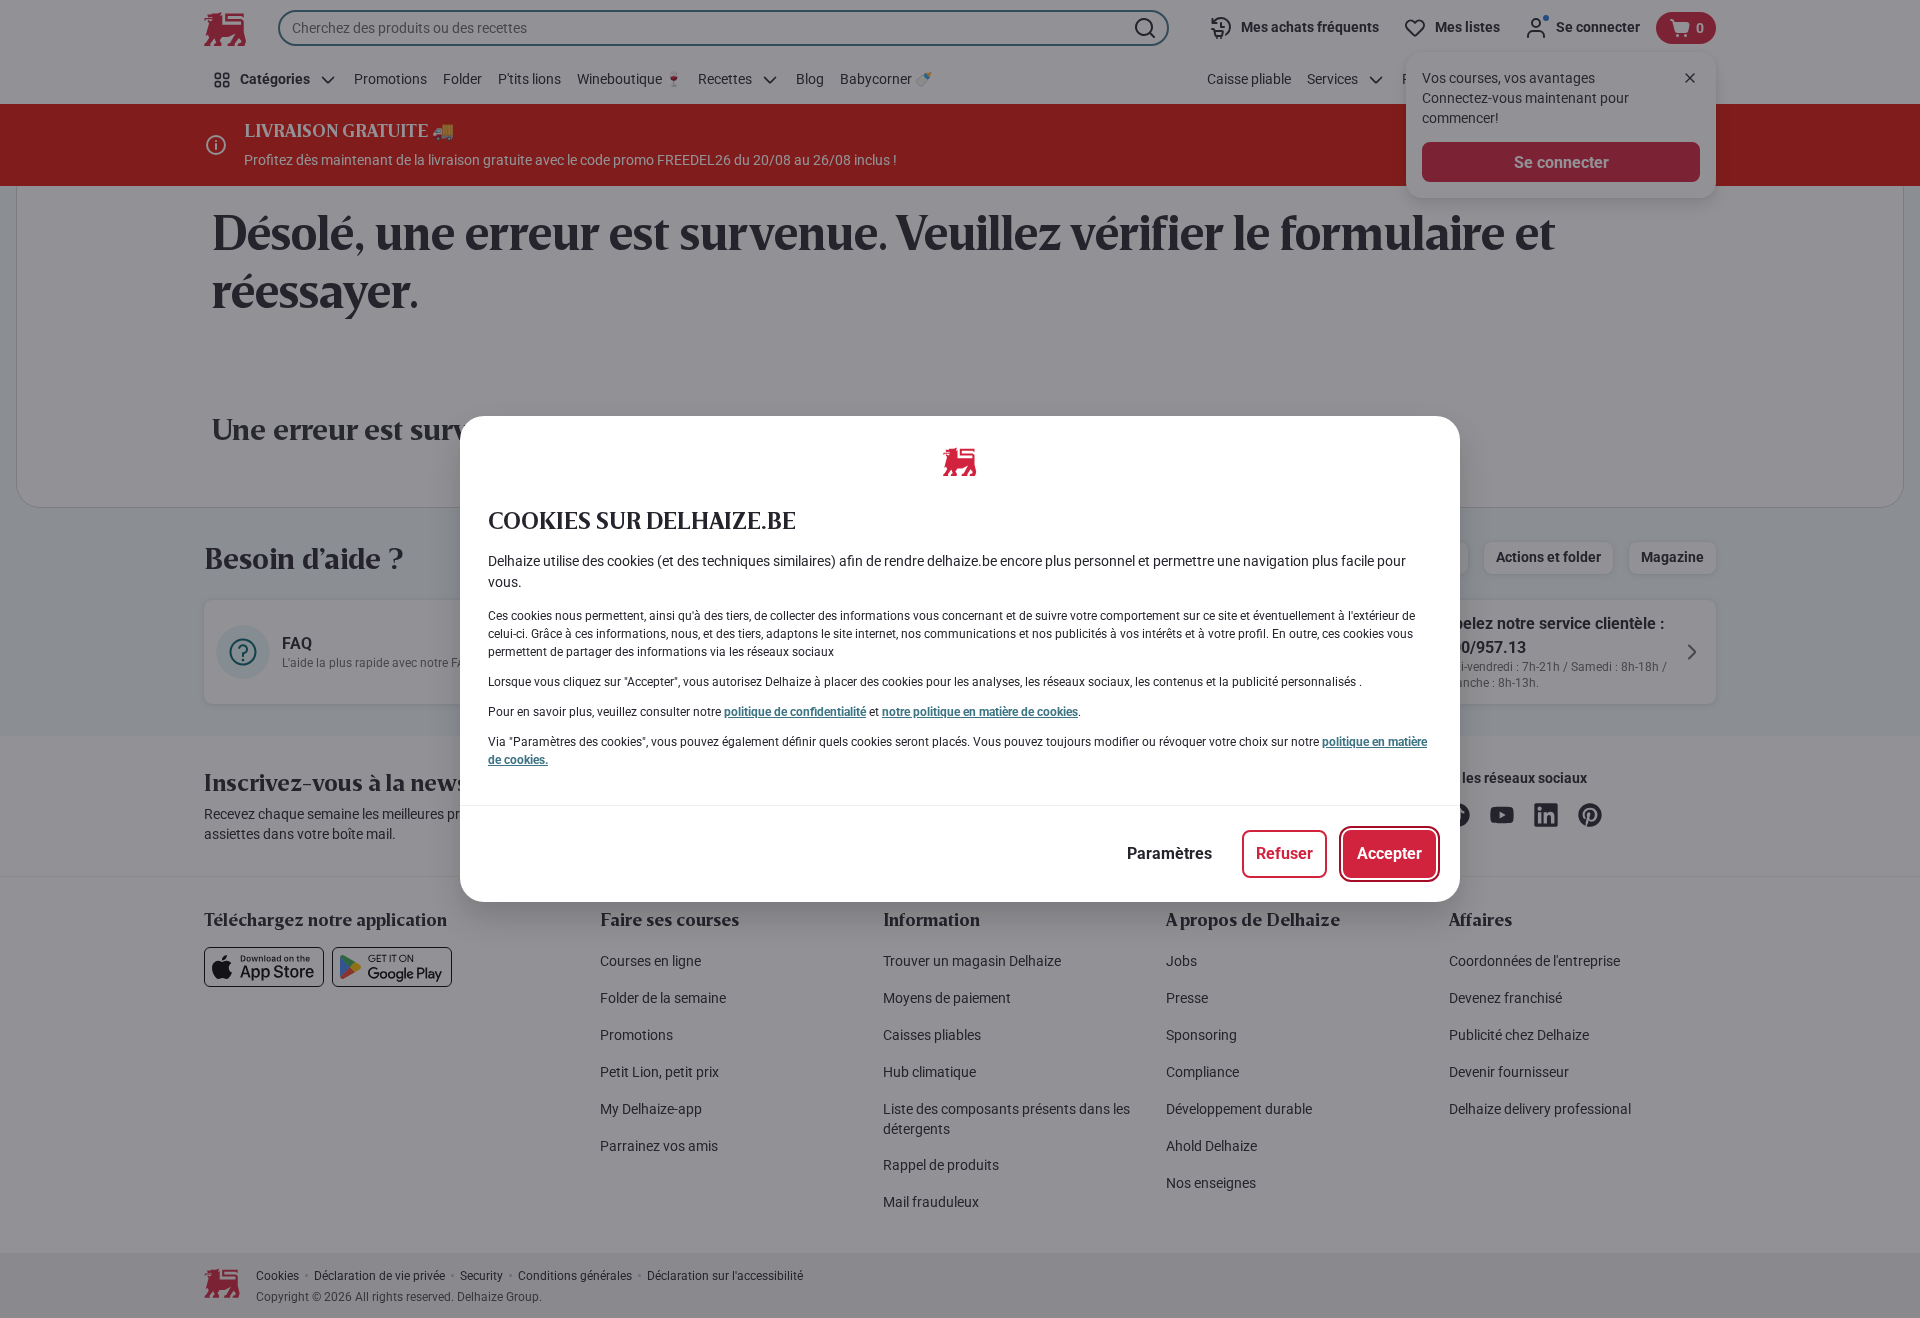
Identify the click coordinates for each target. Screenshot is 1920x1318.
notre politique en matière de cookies (980, 712)
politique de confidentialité (795, 712)
